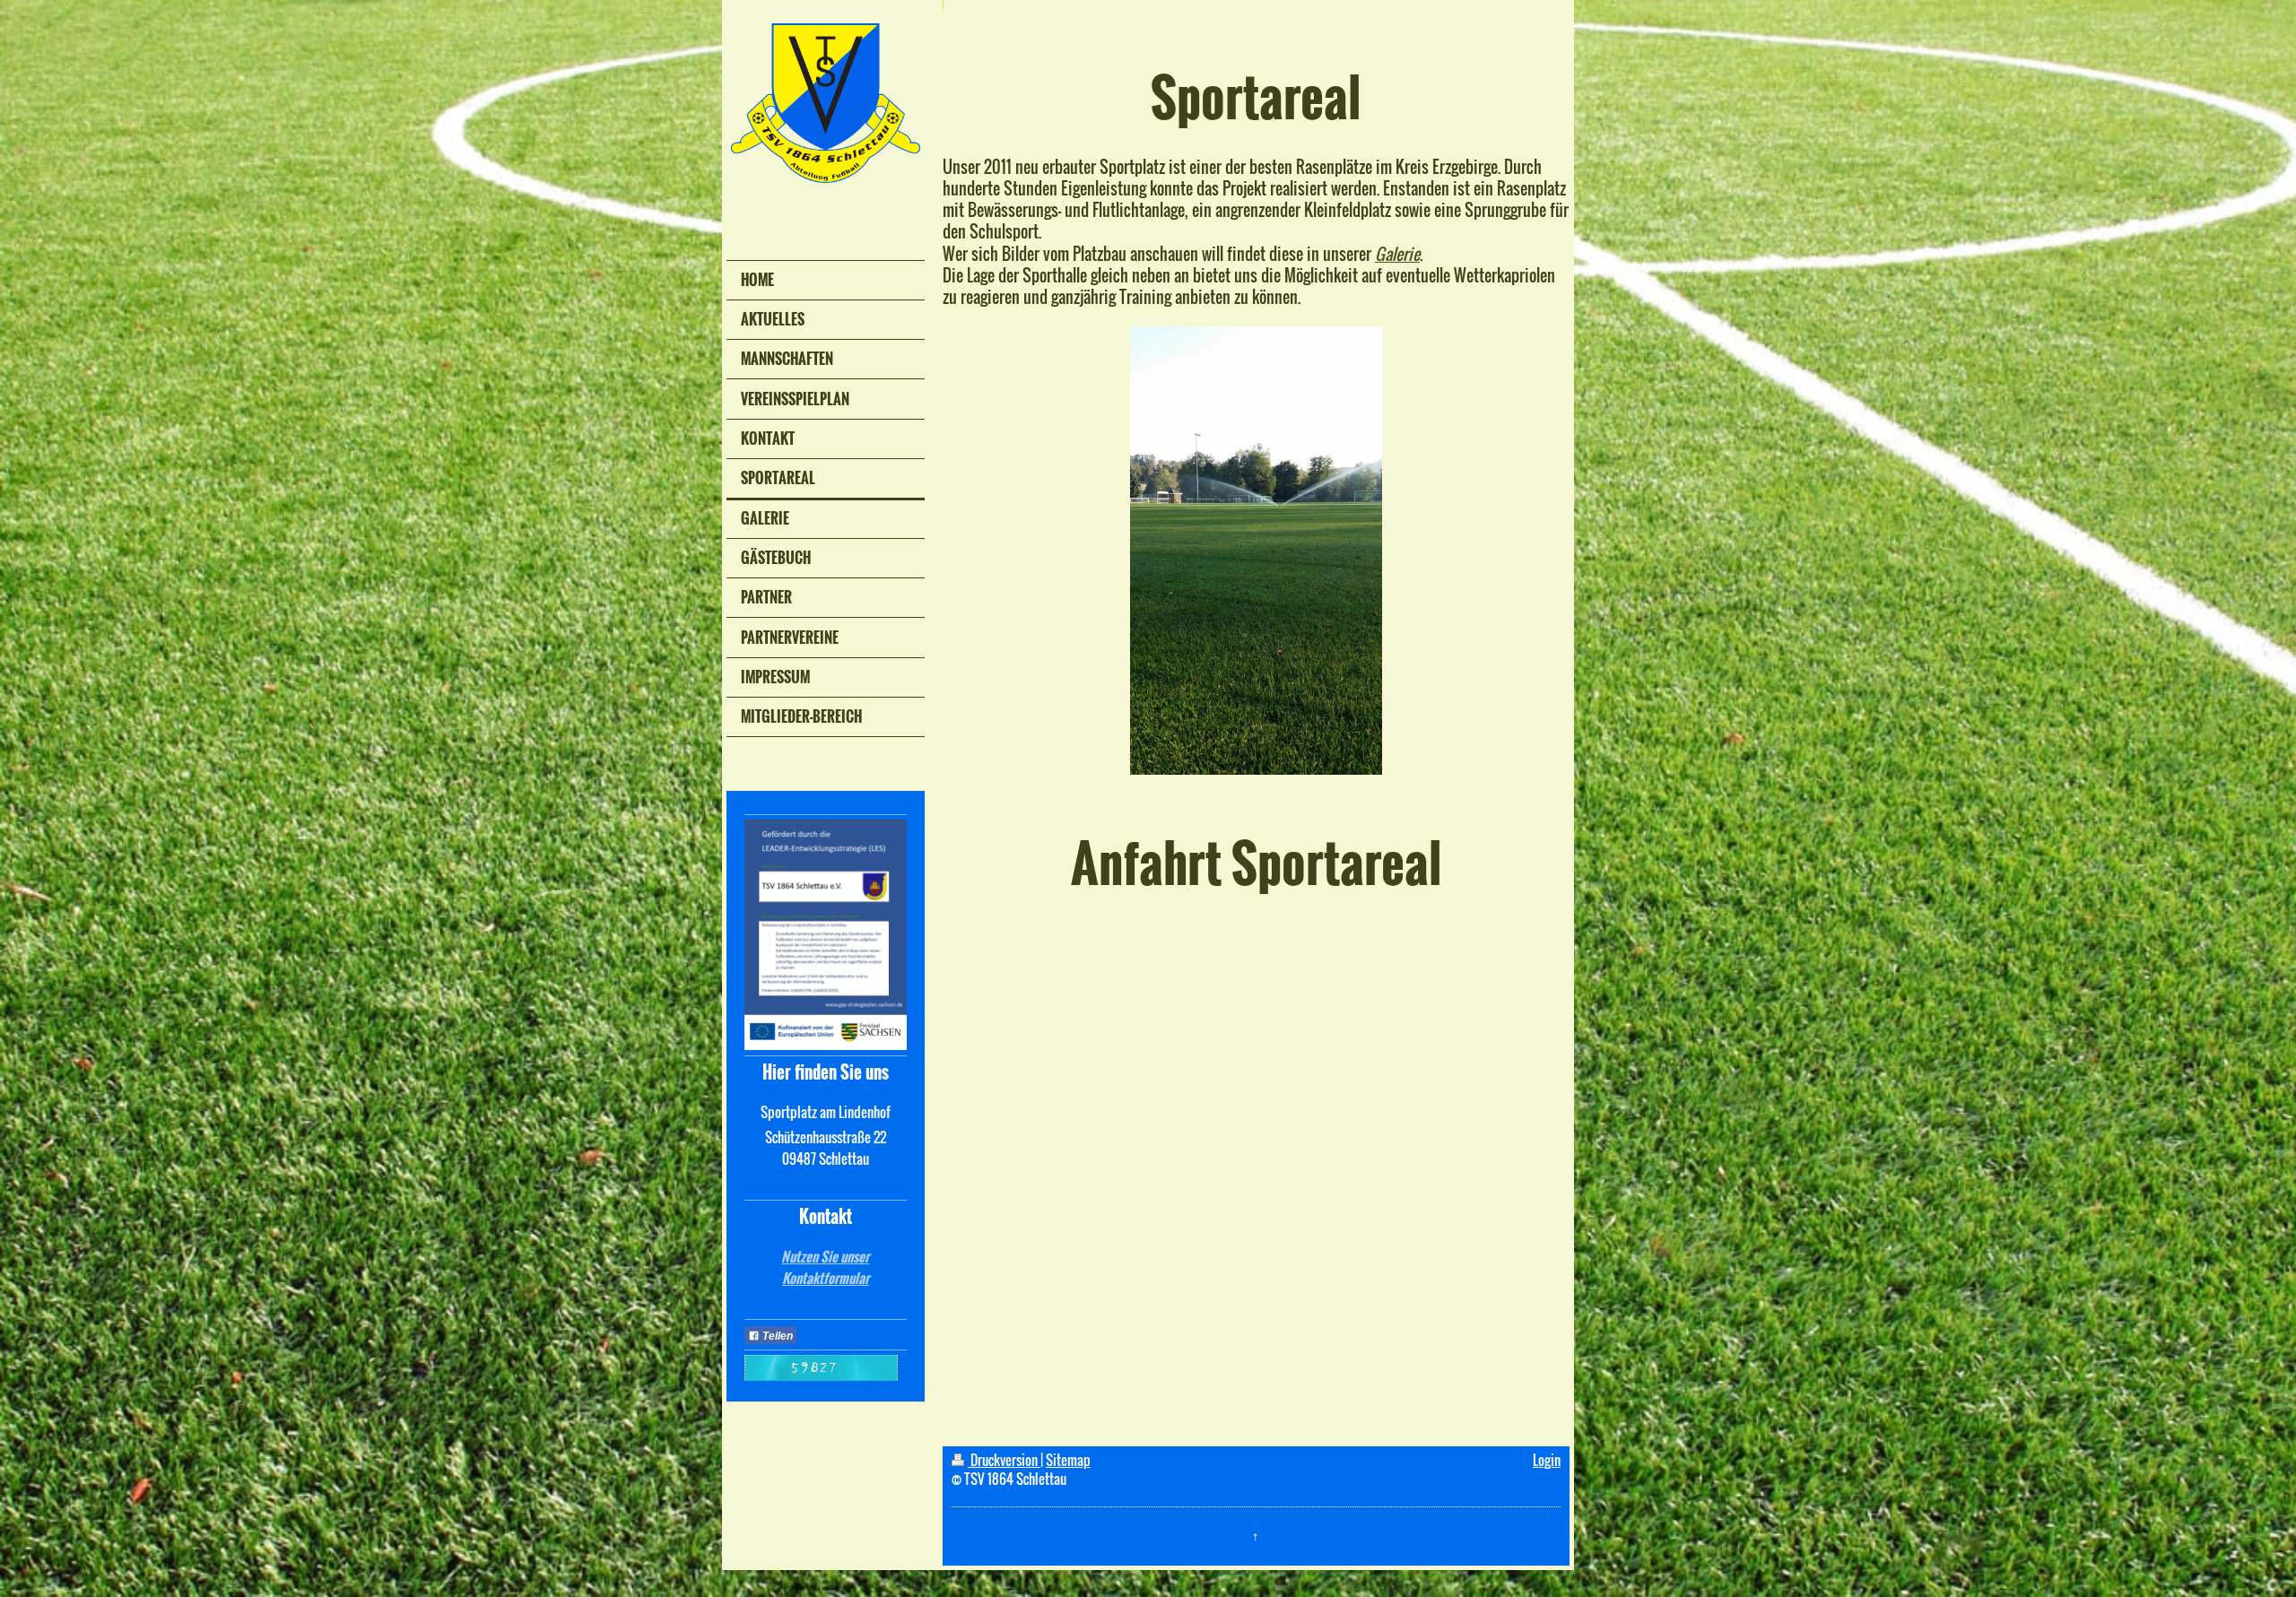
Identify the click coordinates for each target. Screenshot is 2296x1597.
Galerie (1397, 254)
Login (1547, 1460)
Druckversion (1004, 1460)
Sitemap (1068, 1460)
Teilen (776, 1336)
